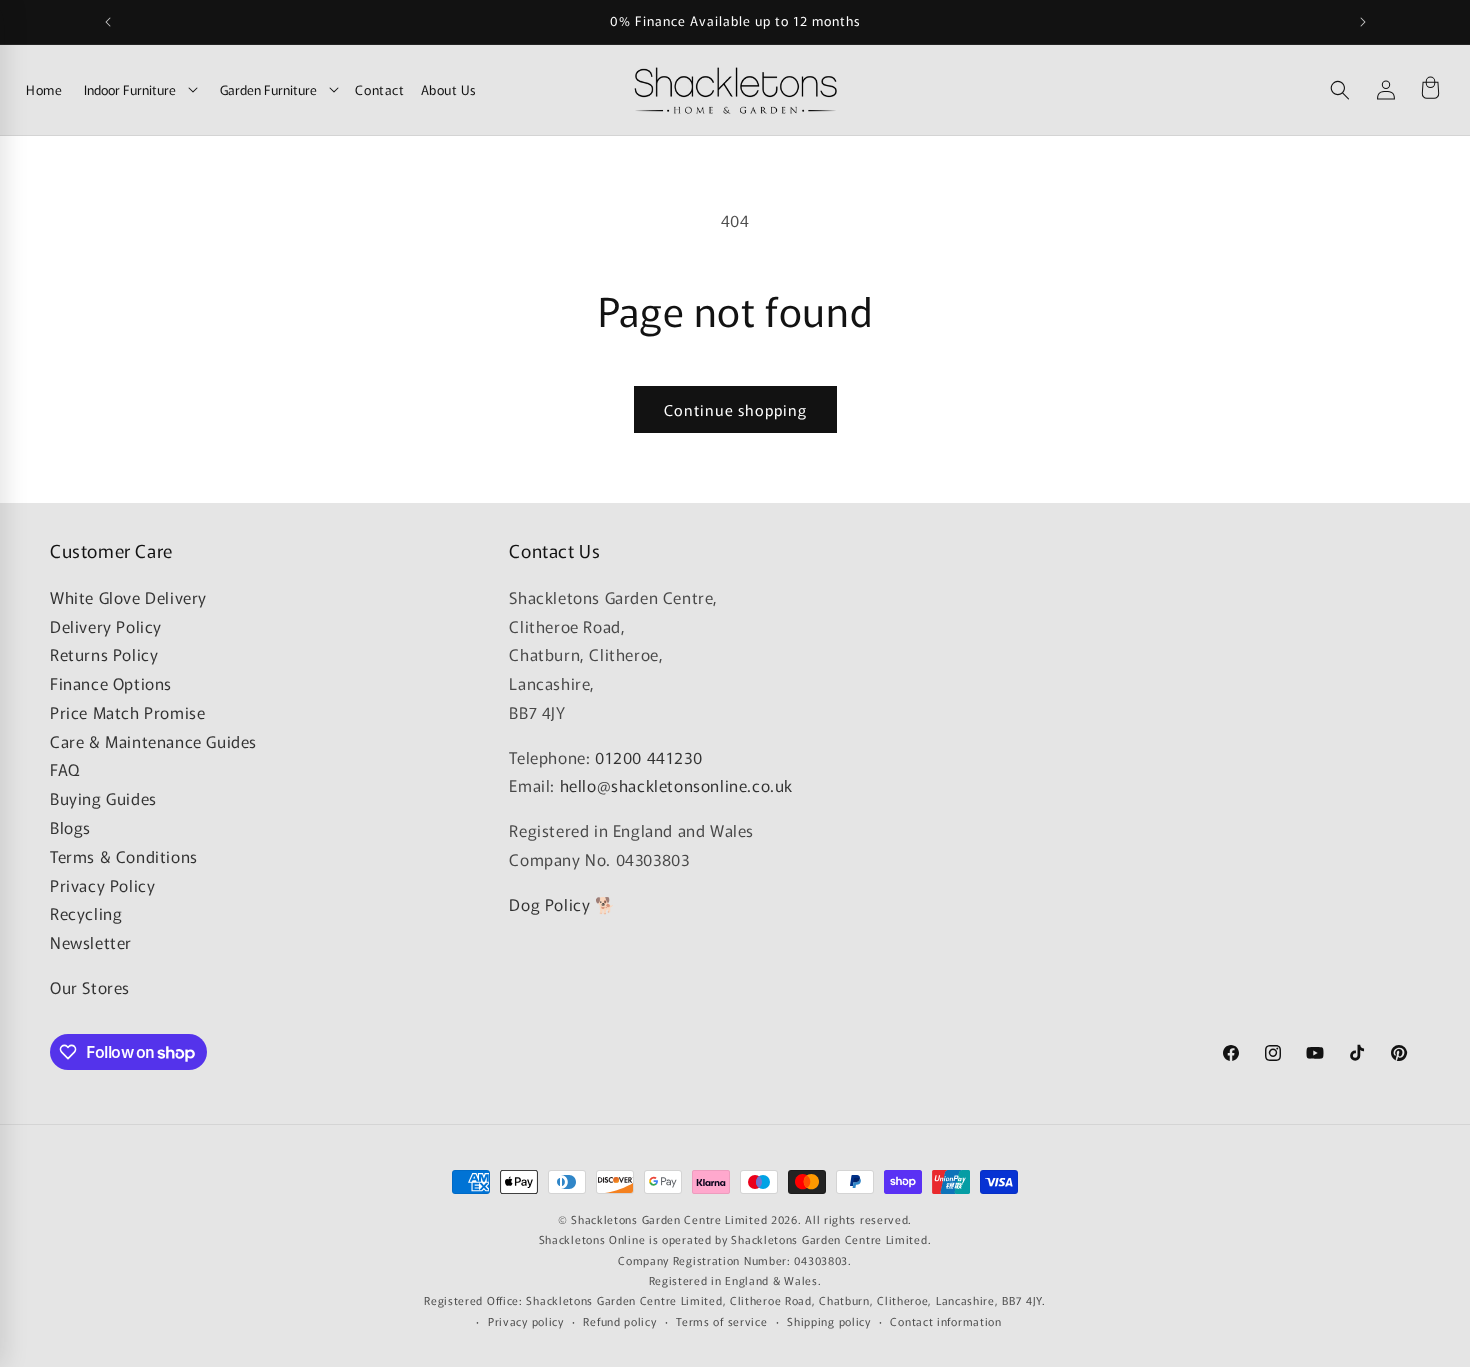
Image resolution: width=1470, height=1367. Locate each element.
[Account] (1386, 90)
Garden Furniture (268, 89)
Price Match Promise (127, 712)
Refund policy (619, 1321)
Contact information (945, 1321)
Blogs (70, 827)
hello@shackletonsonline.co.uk (676, 785)
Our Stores (90, 987)
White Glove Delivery (128, 597)
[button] (1340, 90)
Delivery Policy (106, 626)
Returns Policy (104, 654)
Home (44, 89)
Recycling (86, 913)
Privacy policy (526, 1321)
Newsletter (91, 942)
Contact (379, 89)
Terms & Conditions (124, 856)
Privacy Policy (102, 885)
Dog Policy (549, 904)
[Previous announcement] (108, 22)
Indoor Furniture (130, 89)
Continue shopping (735, 409)
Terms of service (721, 1321)
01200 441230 (648, 757)
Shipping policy (829, 1321)
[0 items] (1430, 90)
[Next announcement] (1363, 22)
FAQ (65, 769)
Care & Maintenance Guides (153, 741)
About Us (449, 89)
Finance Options (111, 683)
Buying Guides (103, 798)
